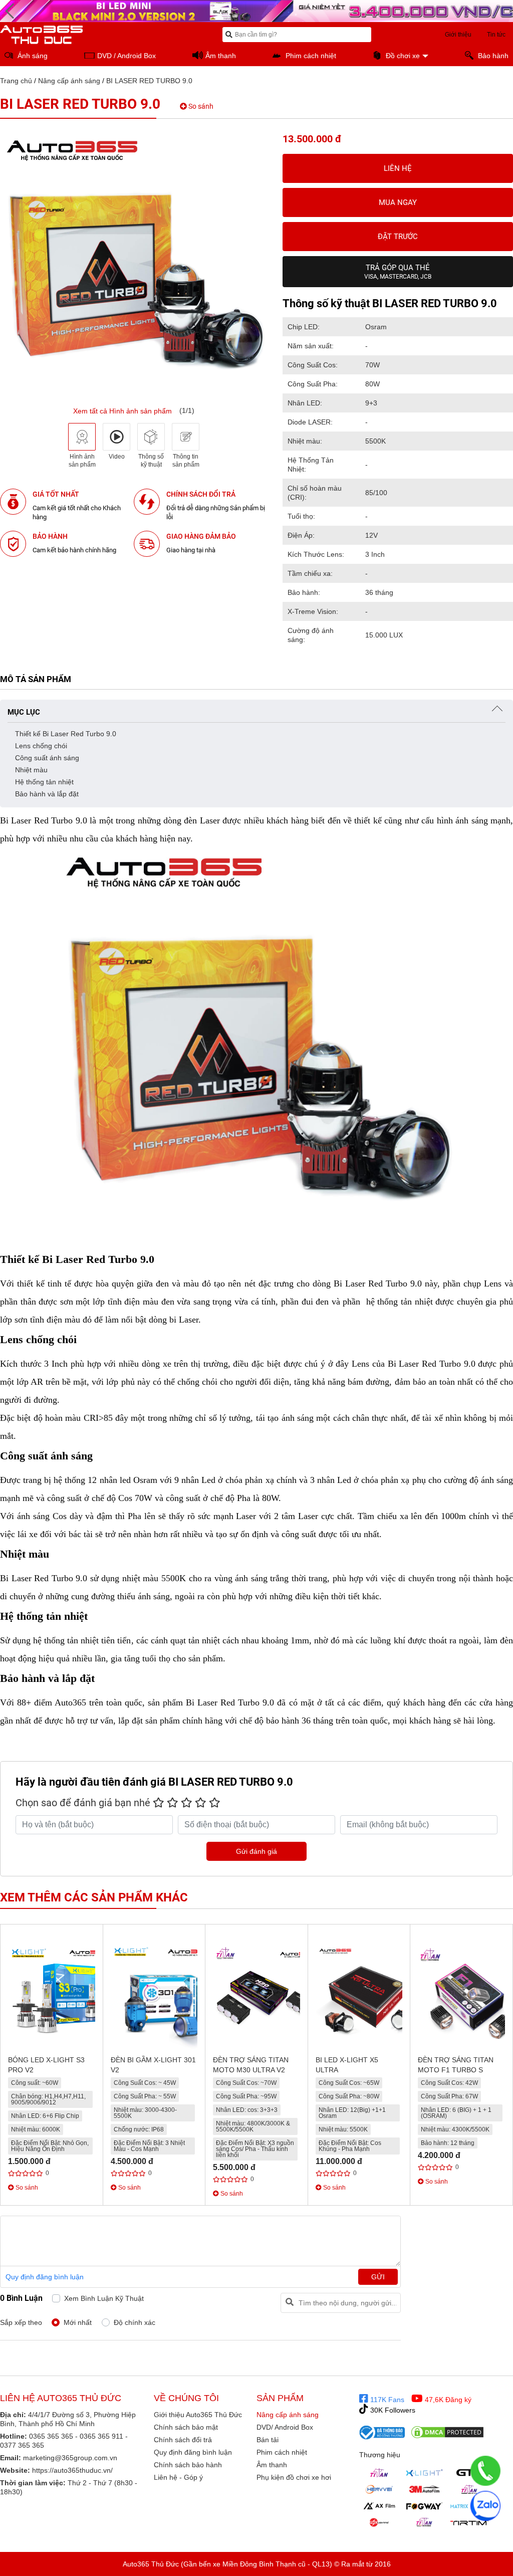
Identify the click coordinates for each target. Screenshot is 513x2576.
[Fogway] (424, 2506)
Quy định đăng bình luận (45, 2277)
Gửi (378, 2277)
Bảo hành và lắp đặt (47, 794)
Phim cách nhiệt (282, 2452)
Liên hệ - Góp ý (178, 2477)
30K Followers (392, 2410)
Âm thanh (272, 2465)
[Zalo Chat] (485, 2506)
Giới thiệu (458, 35)
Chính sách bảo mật (186, 2427)
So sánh (200, 106)
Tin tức (496, 35)
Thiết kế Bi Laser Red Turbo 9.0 (67, 734)
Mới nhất (78, 2322)
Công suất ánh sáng (48, 758)
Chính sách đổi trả (183, 2440)
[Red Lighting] (379, 2522)
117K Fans (386, 2400)
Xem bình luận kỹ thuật (104, 2298)
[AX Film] (379, 2506)
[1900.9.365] (485, 2471)
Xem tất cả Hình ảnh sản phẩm (122, 411)
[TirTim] (469, 2522)
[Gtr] (469, 2473)
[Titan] (379, 2473)
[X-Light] (424, 2473)
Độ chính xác (135, 2322)
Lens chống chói (42, 746)
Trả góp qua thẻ (398, 272)
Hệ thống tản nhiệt (45, 782)
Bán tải (268, 2440)
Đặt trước (398, 237)
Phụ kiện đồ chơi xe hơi (294, 2477)
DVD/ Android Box (285, 2427)
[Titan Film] (469, 2489)
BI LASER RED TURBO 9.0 (149, 81)
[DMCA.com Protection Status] (447, 2432)
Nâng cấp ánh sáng (69, 81)
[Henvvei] (379, 2489)
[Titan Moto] (424, 2522)
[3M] (424, 2489)
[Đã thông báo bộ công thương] (382, 2432)
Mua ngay (398, 202)
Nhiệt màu (32, 770)
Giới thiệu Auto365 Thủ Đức (198, 2415)
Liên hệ (398, 168)
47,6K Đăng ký (447, 2400)
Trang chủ (16, 81)
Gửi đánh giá (256, 1851)
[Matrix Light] (469, 2506)
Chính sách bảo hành (188, 2465)
